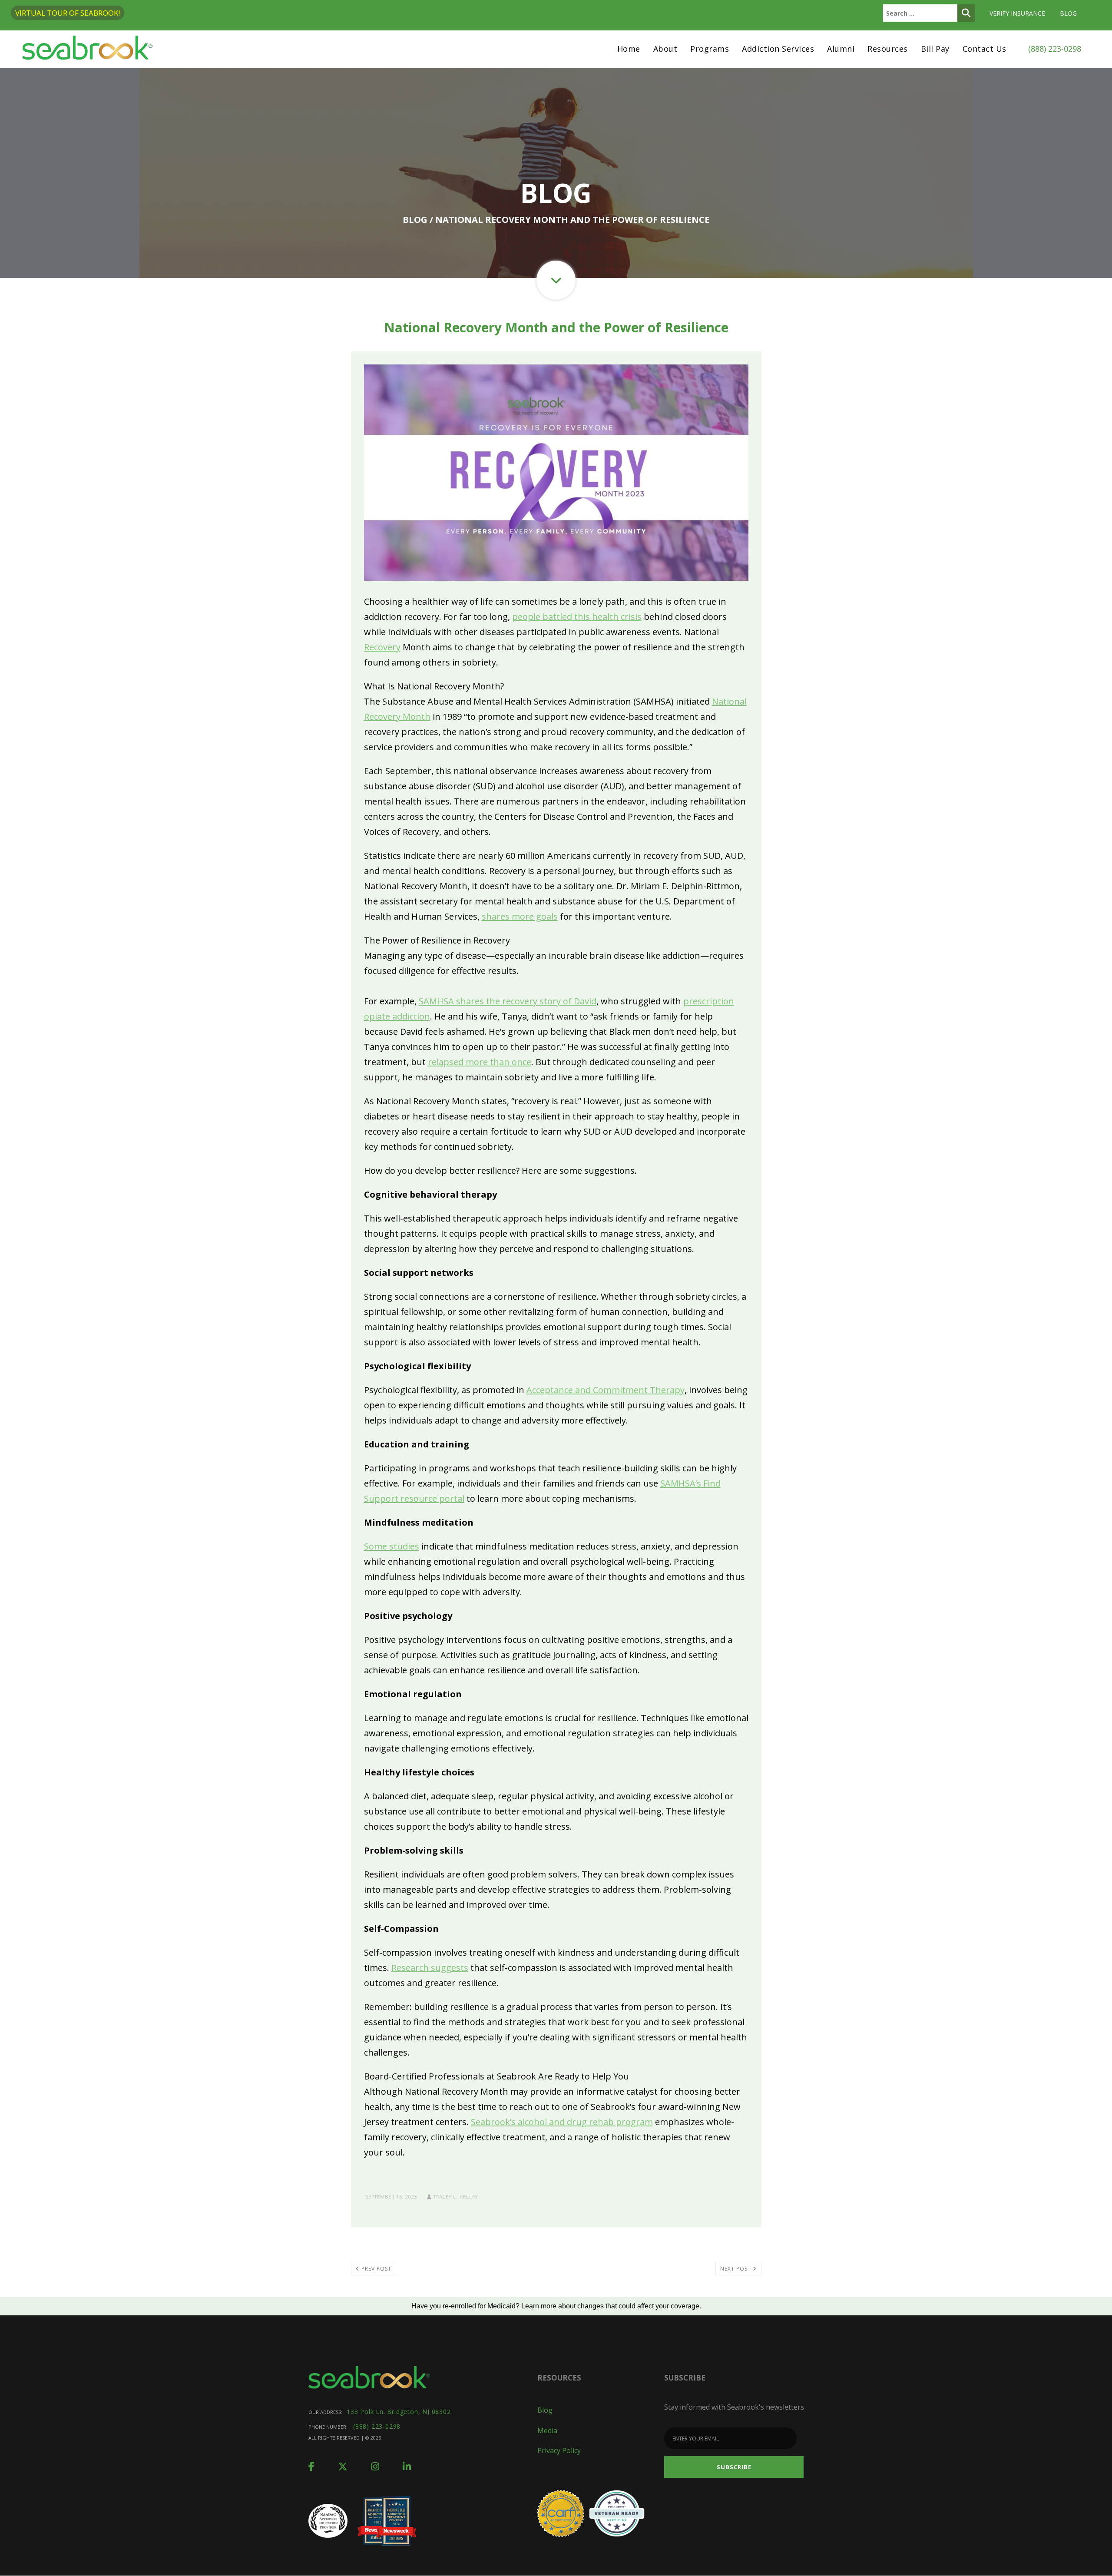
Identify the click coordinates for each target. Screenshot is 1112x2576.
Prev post (376, 2269)
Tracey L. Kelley (455, 2197)
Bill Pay (935, 49)
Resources (888, 49)
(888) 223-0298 (1055, 49)
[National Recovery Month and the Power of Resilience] (556, 472)
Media (547, 2430)
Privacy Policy (559, 2450)
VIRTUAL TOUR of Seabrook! (68, 13)
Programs (710, 49)
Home (629, 49)
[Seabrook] (87, 49)
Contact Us (985, 49)
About (665, 49)
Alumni (841, 49)
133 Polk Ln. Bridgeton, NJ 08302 (399, 2412)
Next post (736, 2269)
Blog (1068, 13)
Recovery (382, 647)
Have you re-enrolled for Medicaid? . (556, 2306)
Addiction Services (778, 49)
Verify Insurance (1017, 13)
